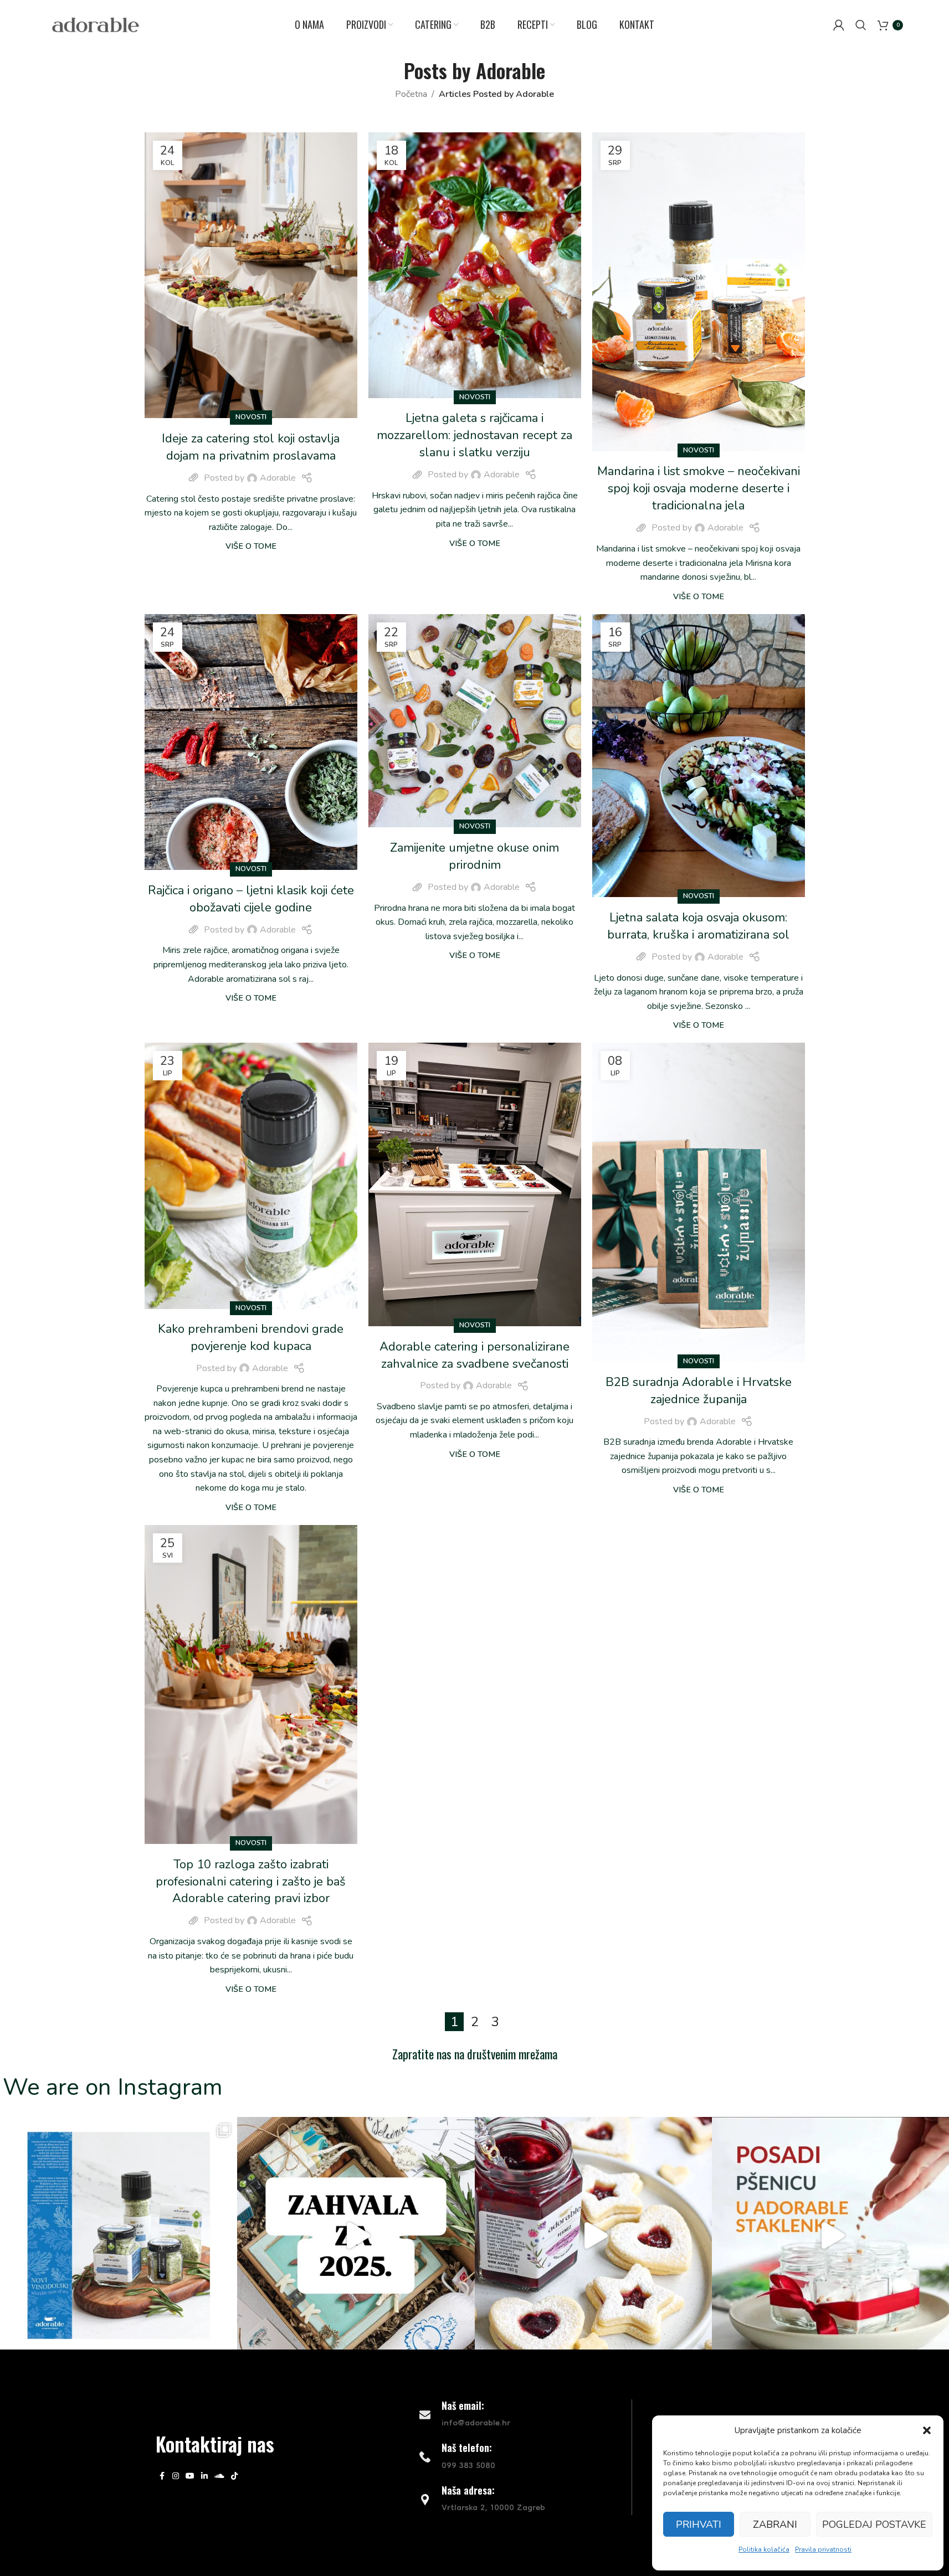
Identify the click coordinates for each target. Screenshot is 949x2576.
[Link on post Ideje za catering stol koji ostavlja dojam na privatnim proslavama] (251, 275)
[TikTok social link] (234, 2476)
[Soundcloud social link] (219, 2476)
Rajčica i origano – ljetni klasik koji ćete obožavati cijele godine (251, 899)
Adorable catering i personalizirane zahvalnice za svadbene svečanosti (474, 1355)
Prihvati (699, 2525)
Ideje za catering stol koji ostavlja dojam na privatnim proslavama (251, 447)
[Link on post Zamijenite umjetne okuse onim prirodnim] (475, 721)
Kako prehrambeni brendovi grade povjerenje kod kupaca (251, 1338)
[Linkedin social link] (204, 2476)
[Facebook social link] (162, 2476)
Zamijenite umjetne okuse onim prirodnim (474, 856)
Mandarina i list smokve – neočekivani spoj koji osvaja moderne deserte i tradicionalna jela (699, 488)
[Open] (119, 2235)
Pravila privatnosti (823, 2549)
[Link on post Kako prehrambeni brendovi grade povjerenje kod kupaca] (251, 1176)
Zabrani (775, 2525)
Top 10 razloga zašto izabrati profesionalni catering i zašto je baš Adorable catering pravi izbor (251, 1882)
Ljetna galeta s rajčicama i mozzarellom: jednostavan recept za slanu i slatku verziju (474, 435)
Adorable (511, 70)
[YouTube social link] (190, 2476)
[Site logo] (96, 24)
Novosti (251, 417)
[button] (927, 2430)
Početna (411, 94)
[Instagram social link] (176, 2476)
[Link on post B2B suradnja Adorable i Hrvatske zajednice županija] (699, 1202)
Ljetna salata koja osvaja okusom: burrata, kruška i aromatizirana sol (698, 926)
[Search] (861, 25)
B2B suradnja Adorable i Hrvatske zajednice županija (699, 1391)
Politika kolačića (764, 2549)
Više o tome (251, 546)
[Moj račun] (839, 25)
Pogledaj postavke (874, 2525)
